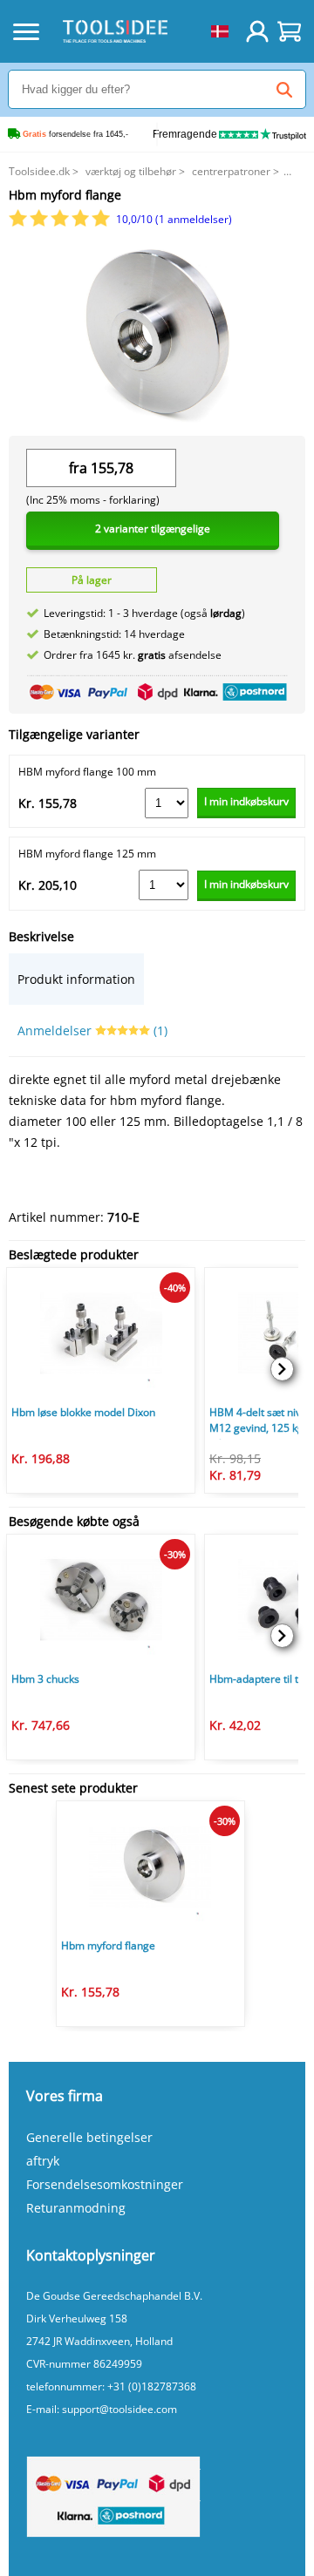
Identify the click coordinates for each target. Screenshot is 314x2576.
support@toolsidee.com (119, 2409)
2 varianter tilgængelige (153, 529)
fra (78, 468)
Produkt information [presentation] (76, 979)
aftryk (43, 2161)
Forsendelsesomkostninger (105, 2184)
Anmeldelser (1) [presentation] (92, 1030)
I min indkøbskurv (246, 801)
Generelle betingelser (89, 2137)
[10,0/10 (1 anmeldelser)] (61, 223)
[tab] (76, 979)
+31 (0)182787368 (152, 2386)
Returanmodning (76, 2208)
